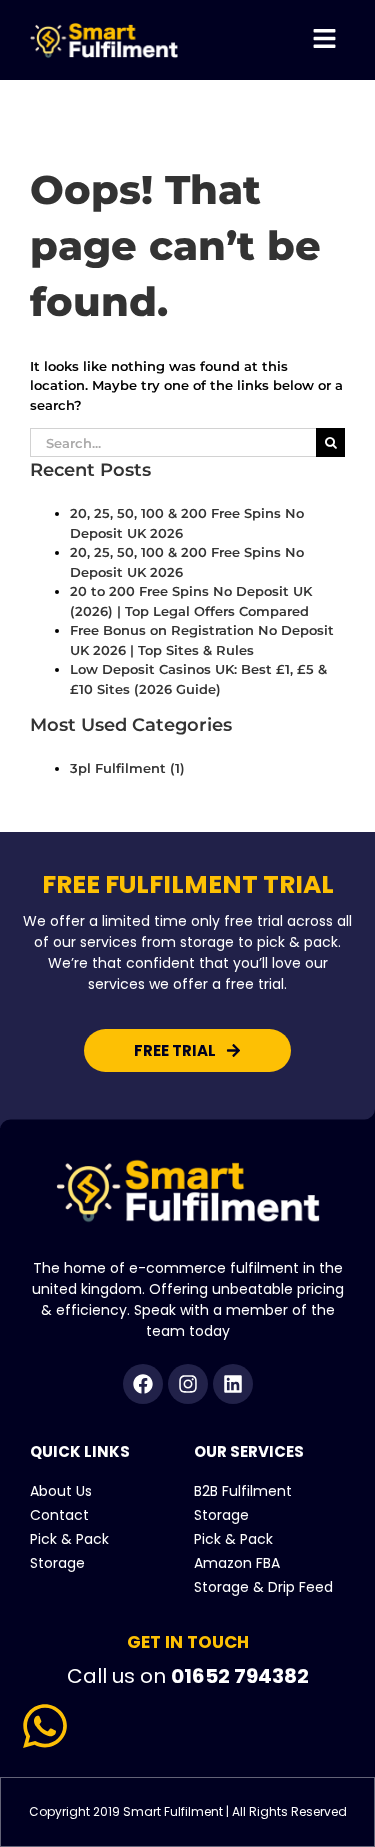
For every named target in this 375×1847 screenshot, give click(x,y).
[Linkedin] (233, 1384)
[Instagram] (188, 1384)
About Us (61, 1491)
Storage (57, 1563)
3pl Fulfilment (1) (127, 768)
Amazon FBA (237, 1563)
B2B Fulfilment (243, 1491)
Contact (59, 1515)
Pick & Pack (69, 1539)
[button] (325, 40)
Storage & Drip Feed (263, 1587)
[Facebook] (143, 1384)
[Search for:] (173, 441)
